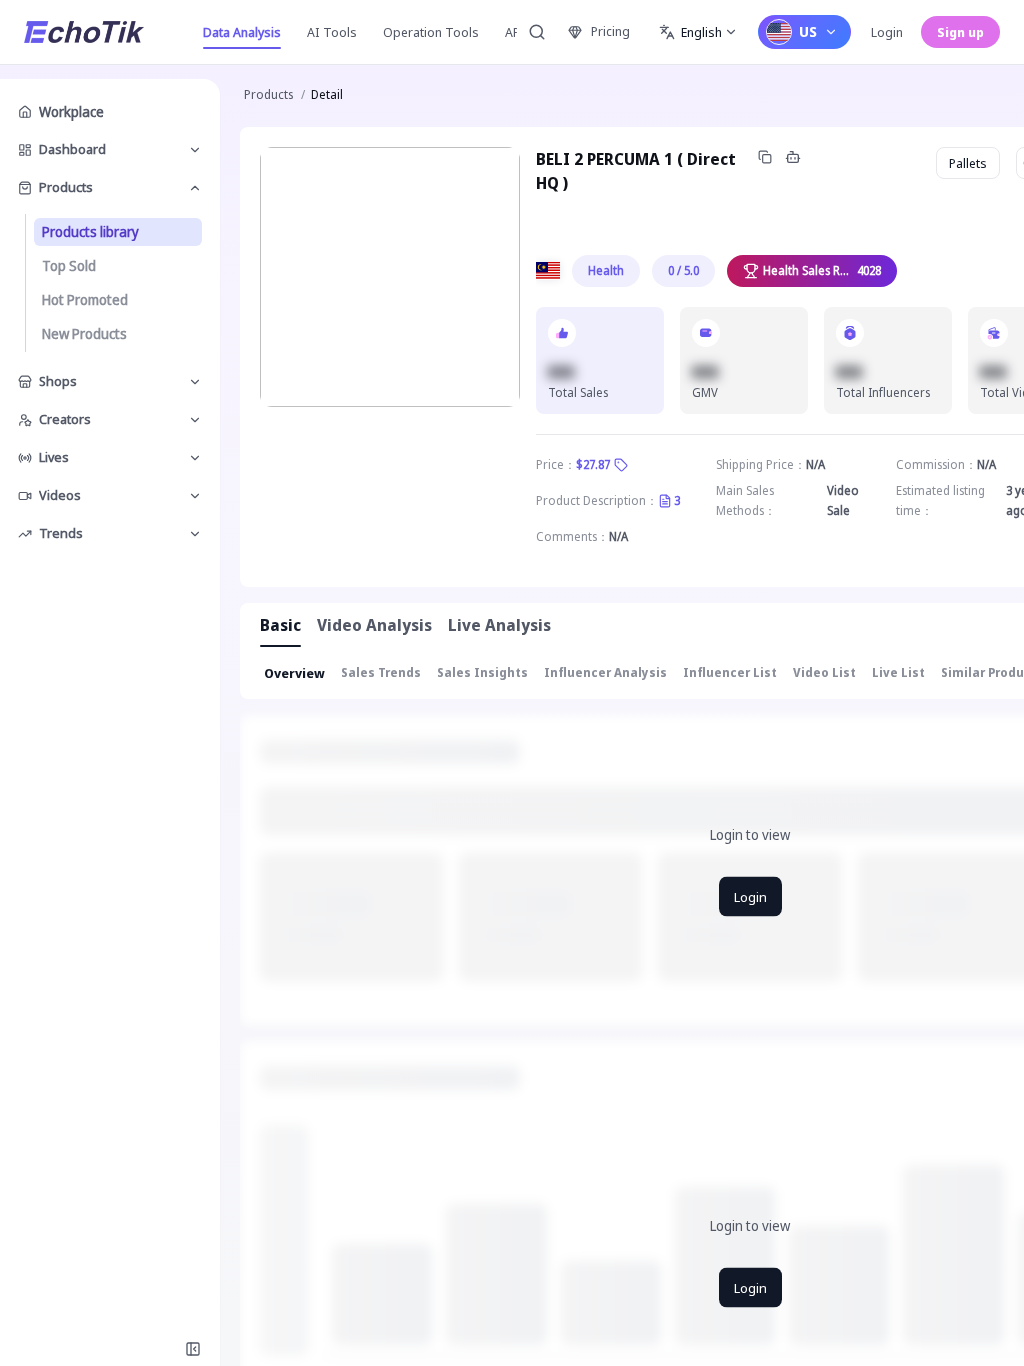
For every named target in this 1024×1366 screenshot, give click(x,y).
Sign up (960, 32)
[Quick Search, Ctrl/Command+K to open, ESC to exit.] (537, 32)
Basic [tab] (280, 625)
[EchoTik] (84, 32)
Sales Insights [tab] (482, 672)
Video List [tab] (824, 672)
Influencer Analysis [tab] (605, 672)
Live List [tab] (898, 672)
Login (887, 32)
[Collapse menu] (193, 1349)
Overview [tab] (294, 673)
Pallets (968, 163)
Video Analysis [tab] (374, 625)
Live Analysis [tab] (499, 625)
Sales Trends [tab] (381, 672)
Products (268, 94)
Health (606, 270)
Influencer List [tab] (730, 672)
